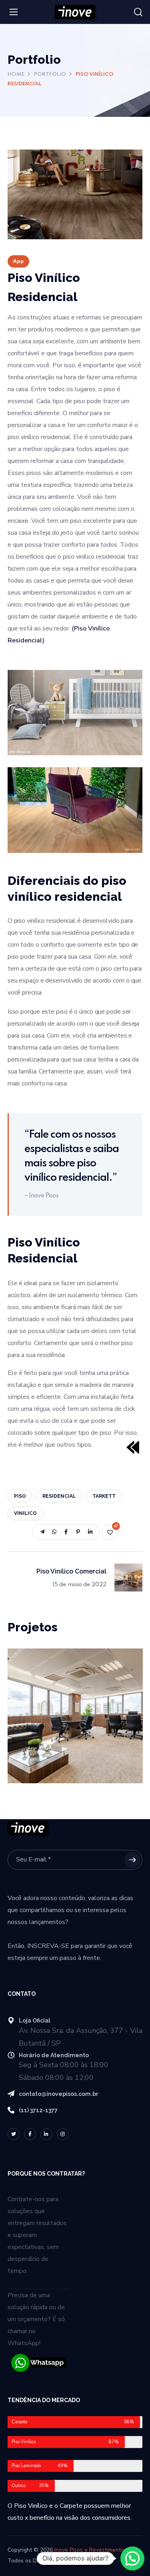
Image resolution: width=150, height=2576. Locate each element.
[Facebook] (30, 2134)
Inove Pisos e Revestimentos (91, 2550)
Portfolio (50, 74)
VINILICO (25, 1513)
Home (16, 74)
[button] (138, 12)
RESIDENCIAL (59, 1496)
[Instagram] (63, 2134)
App (18, 261)
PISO (20, 1496)
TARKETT (104, 1496)
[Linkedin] (46, 2134)
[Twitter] (14, 2134)
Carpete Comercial (60, 1669)
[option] (75, 1722)
